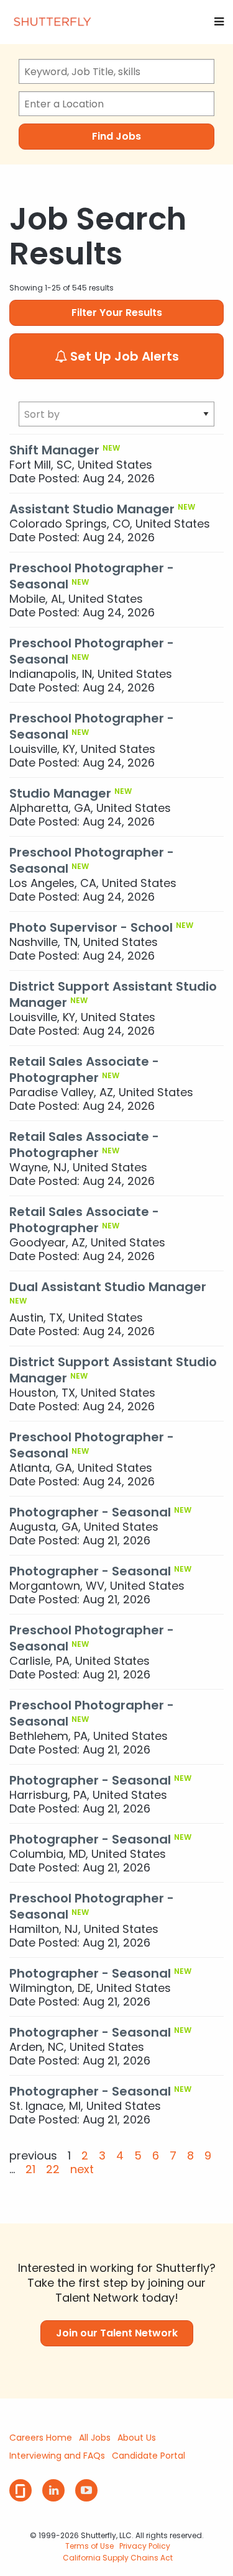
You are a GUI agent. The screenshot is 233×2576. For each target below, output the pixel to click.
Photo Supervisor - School (91, 927)
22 (53, 2169)
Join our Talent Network (117, 2333)
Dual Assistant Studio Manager (108, 1287)
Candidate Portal (148, 2456)
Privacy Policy (145, 2546)
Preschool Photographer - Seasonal (92, 576)
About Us (137, 2438)
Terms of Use (89, 2546)
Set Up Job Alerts (123, 356)
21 (30, 2169)
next (82, 2169)
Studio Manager (60, 793)
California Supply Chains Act (118, 2558)
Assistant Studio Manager (92, 509)
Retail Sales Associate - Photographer (84, 1070)
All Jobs (95, 2438)
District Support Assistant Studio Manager (113, 994)
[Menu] (219, 21)
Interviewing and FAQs (57, 2456)
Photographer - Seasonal (90, 1512)
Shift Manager (54, 450)
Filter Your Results (117, 313)
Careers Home (41, 2438)
